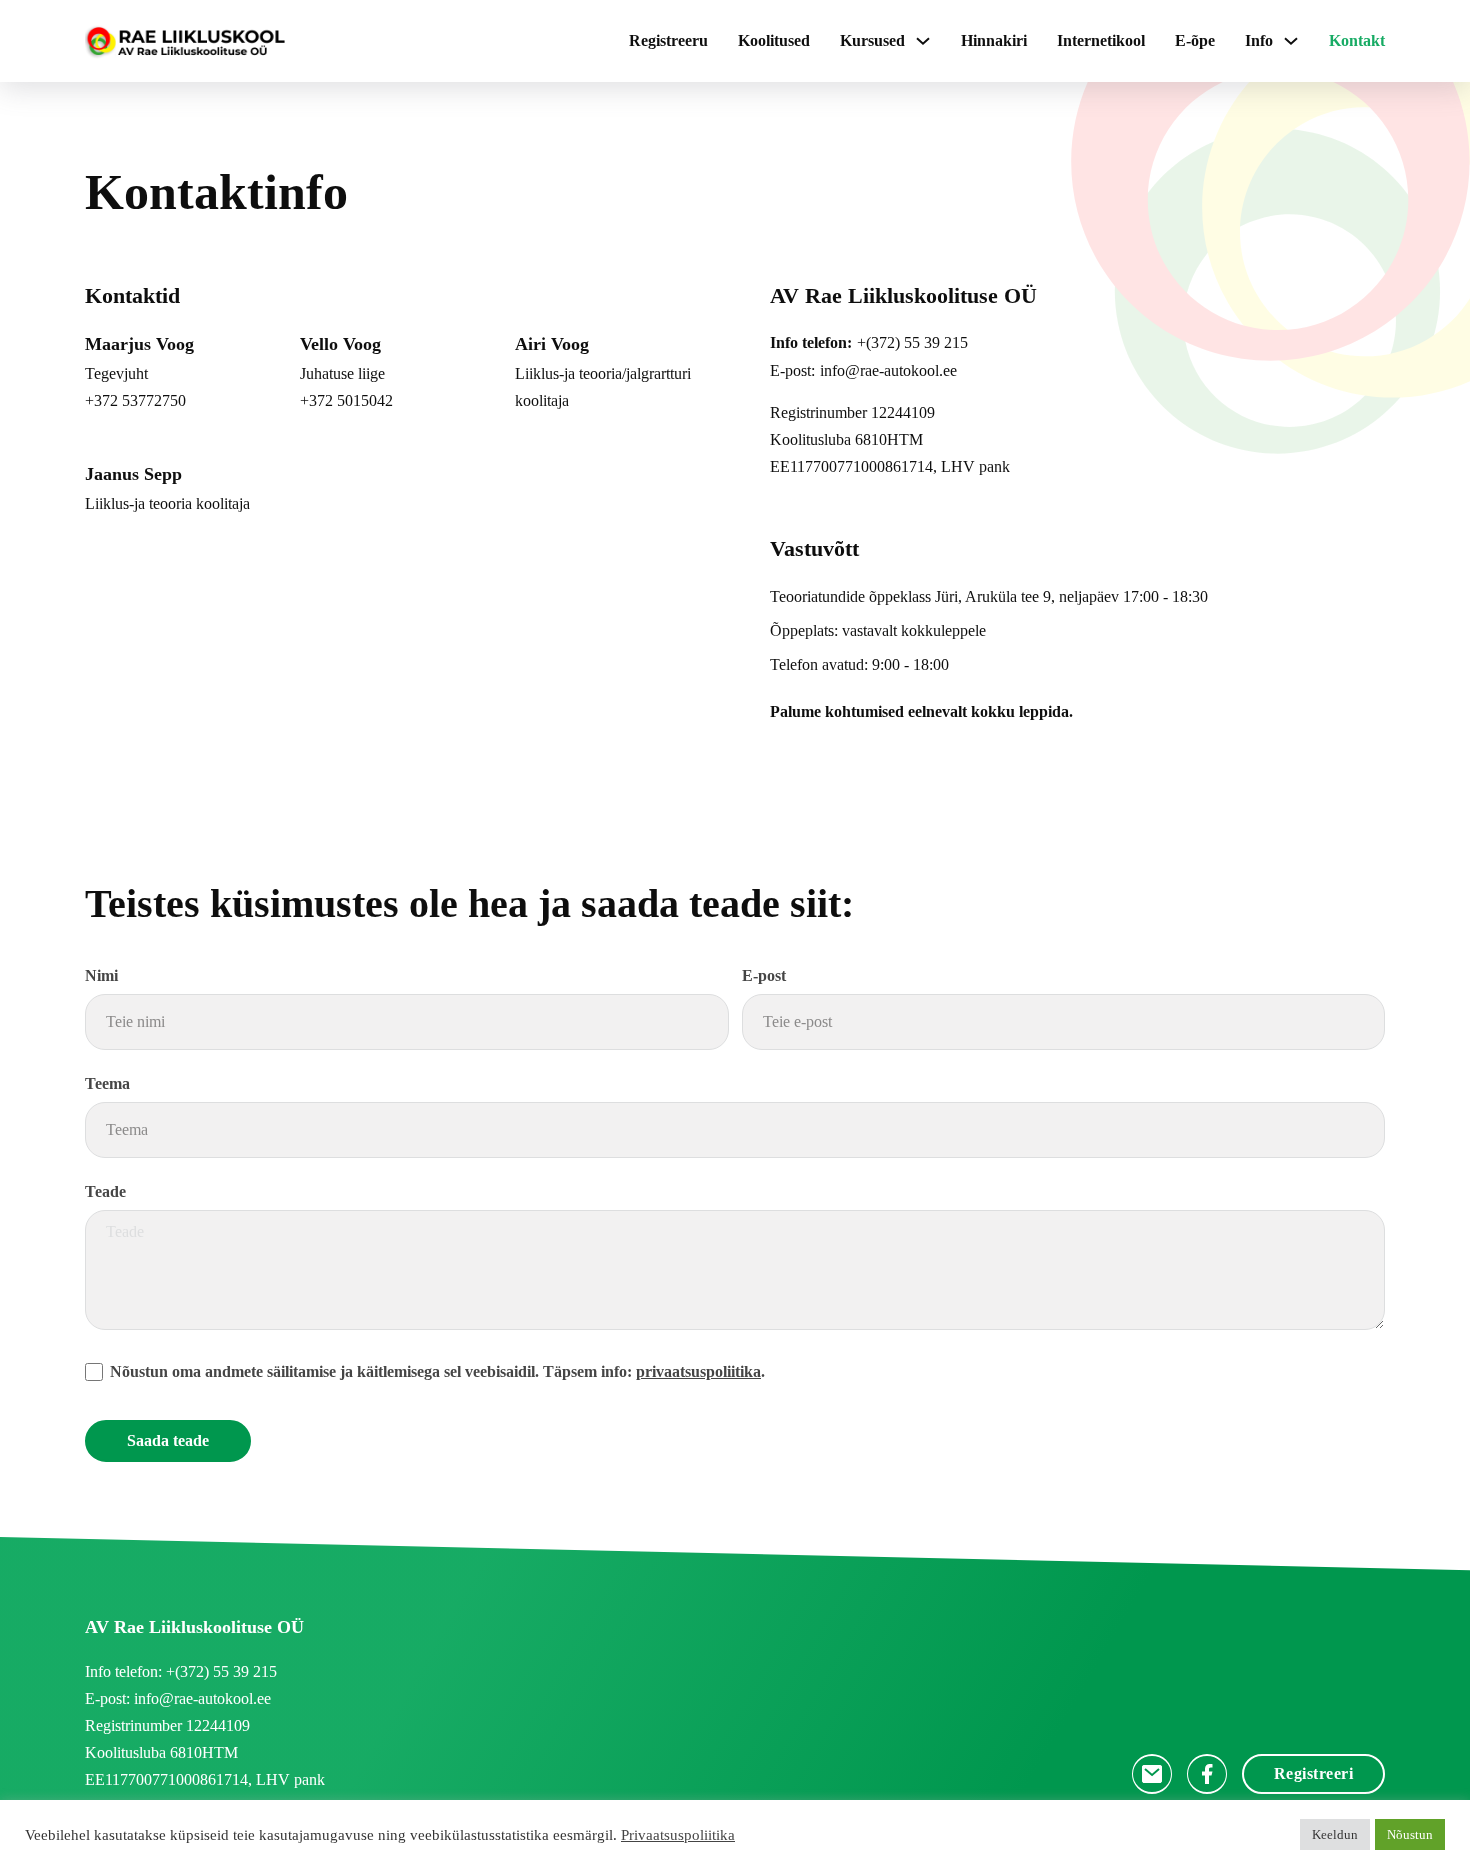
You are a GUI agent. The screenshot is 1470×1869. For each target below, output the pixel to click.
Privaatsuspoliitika (678, 1835)
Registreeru (668, 40)
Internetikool (1101, 40)
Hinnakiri (994, 40)
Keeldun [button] (1335, 1834)
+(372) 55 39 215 (912, 342)
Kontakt (1357, 40)
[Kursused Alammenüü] (923, 41)
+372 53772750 (135, 400)
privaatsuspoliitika (698, 1371)
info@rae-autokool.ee (888, 370)
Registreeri (1314, 1773)
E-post (764, 975)
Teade (105, 1191)
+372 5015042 (346, 400)
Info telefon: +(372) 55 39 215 (181, 1671)
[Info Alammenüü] (1291, 41)
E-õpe (1195, 40)
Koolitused (774, 40)
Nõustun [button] (1410, 1834)
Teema (107, 1083)
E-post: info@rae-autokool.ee (178, 1698)
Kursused (872, 40)
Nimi (101, 975)
